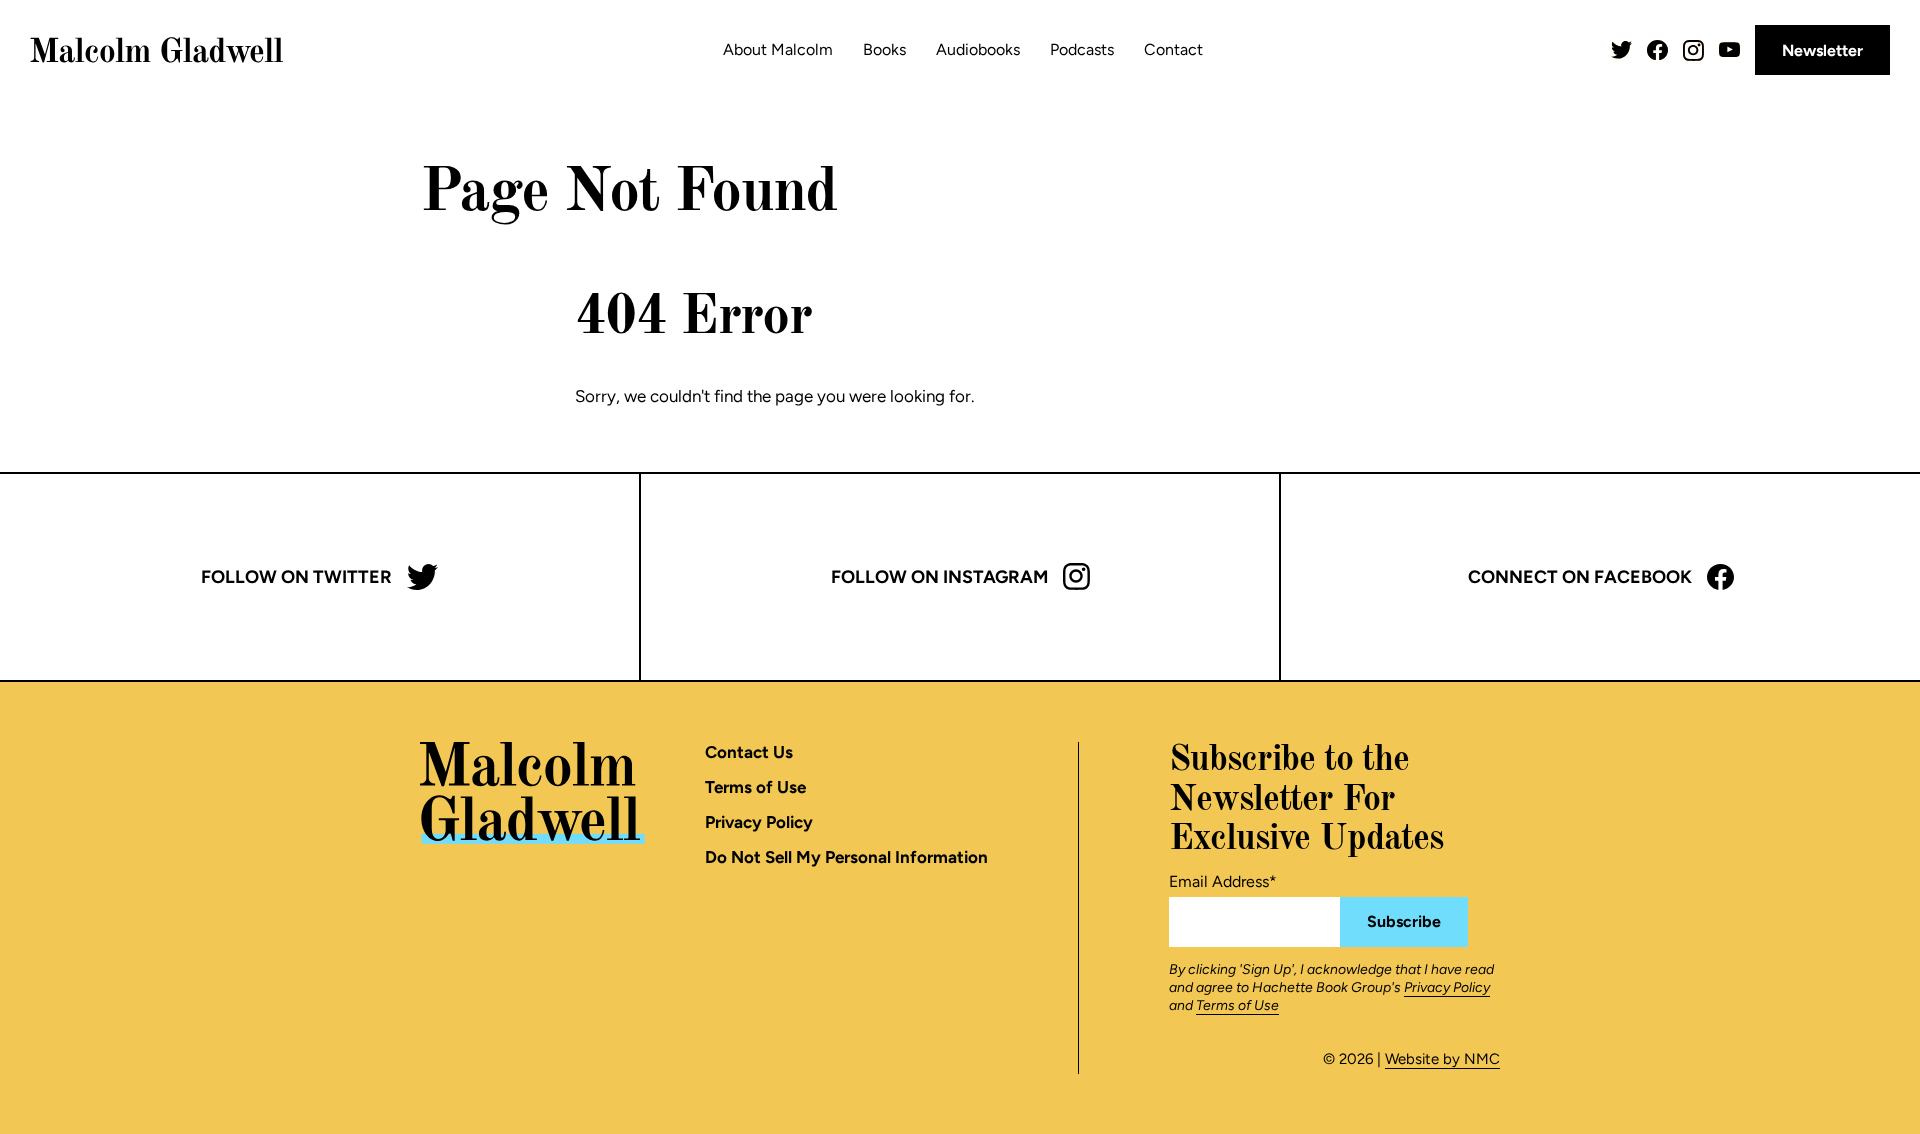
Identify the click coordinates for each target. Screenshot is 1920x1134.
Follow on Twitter (296, 577)
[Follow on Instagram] (1693, 50)
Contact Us (749, 752)
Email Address (1223, 881)
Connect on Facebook (1580, 577)
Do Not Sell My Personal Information (846, 857)
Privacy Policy (759, 822)
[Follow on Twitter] (1621, 50)
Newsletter (1822, 50)
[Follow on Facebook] (1657, 50)
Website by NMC (1442, 1059)
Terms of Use (755, 787)
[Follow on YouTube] (1729, 49)
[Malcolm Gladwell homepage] (157, 50)
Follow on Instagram (939, 577)
